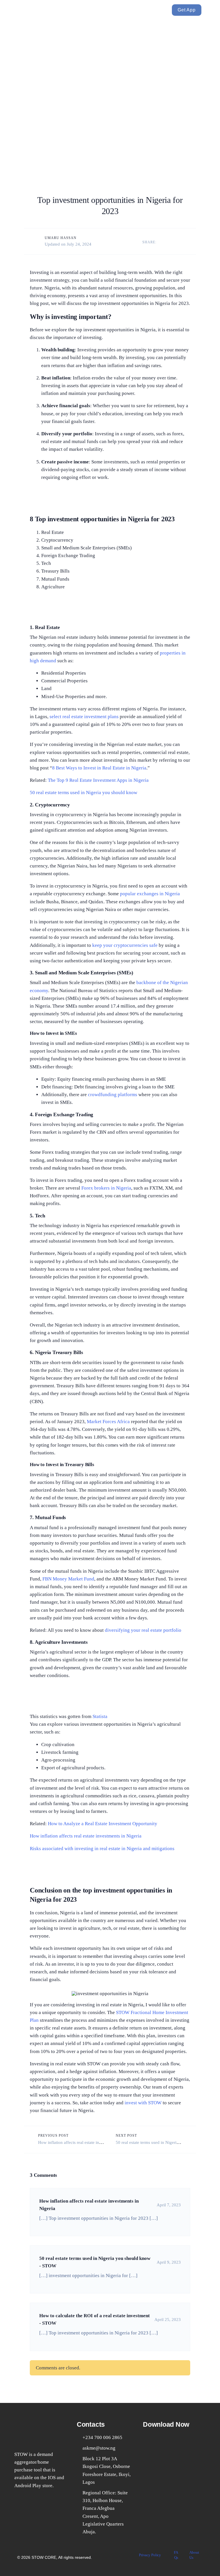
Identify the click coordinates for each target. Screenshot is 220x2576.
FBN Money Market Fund (68, 1579)
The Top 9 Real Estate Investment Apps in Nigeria (98, 780)
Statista (100, 1716)
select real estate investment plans (84, 717)
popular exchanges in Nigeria (150, 894)
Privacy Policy (150, 2555)
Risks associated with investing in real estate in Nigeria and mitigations (102, 1849)
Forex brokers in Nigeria (106, 1188)
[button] (99, 10)
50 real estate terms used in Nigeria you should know (84, 793)
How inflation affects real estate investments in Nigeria (86, 1836)
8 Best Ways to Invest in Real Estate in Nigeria (99, 768)
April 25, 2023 (168, 2320)
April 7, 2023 (169, 2205)
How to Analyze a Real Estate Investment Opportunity (103, 1824)
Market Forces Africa (108, 1422)
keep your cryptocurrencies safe (125, 945)
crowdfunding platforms (113, 1095)
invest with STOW (143, 2103)
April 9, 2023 (169, 2262)
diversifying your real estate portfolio (143, 1630)
